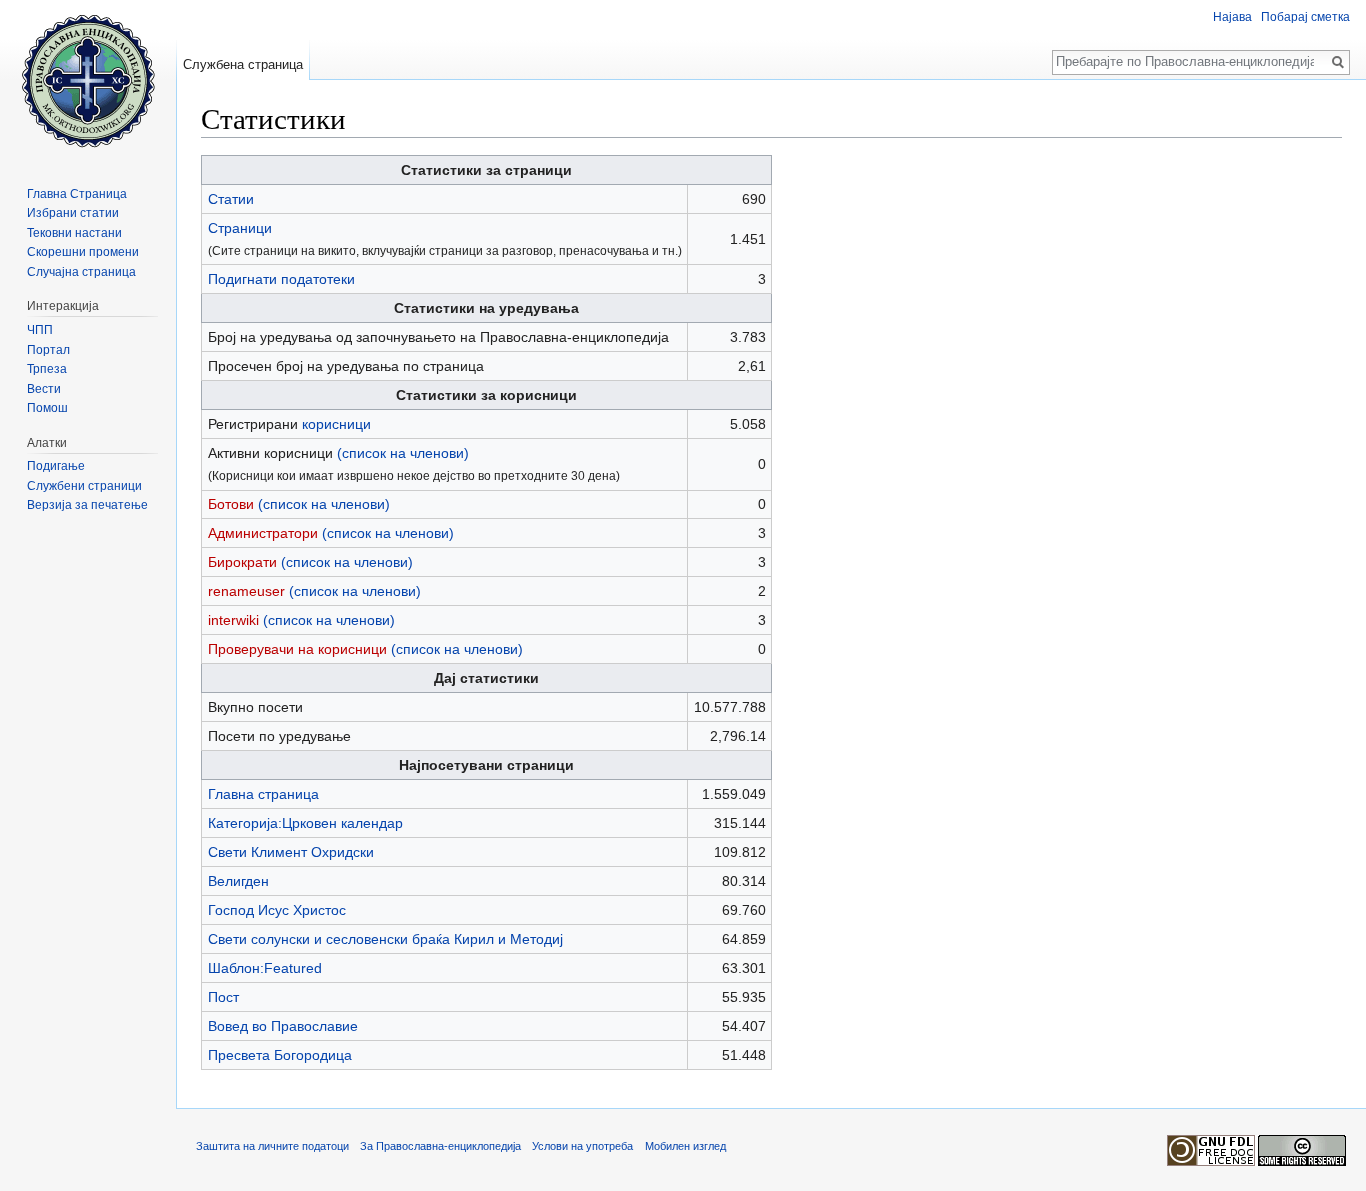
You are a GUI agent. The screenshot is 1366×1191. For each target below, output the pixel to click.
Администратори (263, 533)
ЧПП (40, 330)
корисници (336, 424)
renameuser (246, 591)
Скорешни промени (83, 252)
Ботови (231, 504)
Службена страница (243, 64)
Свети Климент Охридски (291, 852)
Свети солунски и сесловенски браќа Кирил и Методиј (385, 939)
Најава (1232, 17)
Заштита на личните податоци (272, 1146)
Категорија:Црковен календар (305, 823)
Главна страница (263, 794)
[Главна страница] (88, 80)
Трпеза (47, 369)
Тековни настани (74, 233)
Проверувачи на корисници (297, 649)
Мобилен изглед (685, 1146)
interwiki (233, 620)
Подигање (56, 466)
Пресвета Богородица (280, 1055)
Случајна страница (81, 272)
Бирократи (242, 562)
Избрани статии (73, 213)
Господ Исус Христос (277, 910)
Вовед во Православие (283, 1026)
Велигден (238, 881)
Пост (223, 997)
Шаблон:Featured (265, 968)
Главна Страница (77, 194)
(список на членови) (403, 453)
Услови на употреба (582, 1146)
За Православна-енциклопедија (440, 1146)
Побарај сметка (1305, 17)
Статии (231, 199)
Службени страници (84, 486)
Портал (48, 350)
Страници (240, 228)
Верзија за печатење (87, 505)
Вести (44, 389)
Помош (47, 408)
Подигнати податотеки (281, 279)
